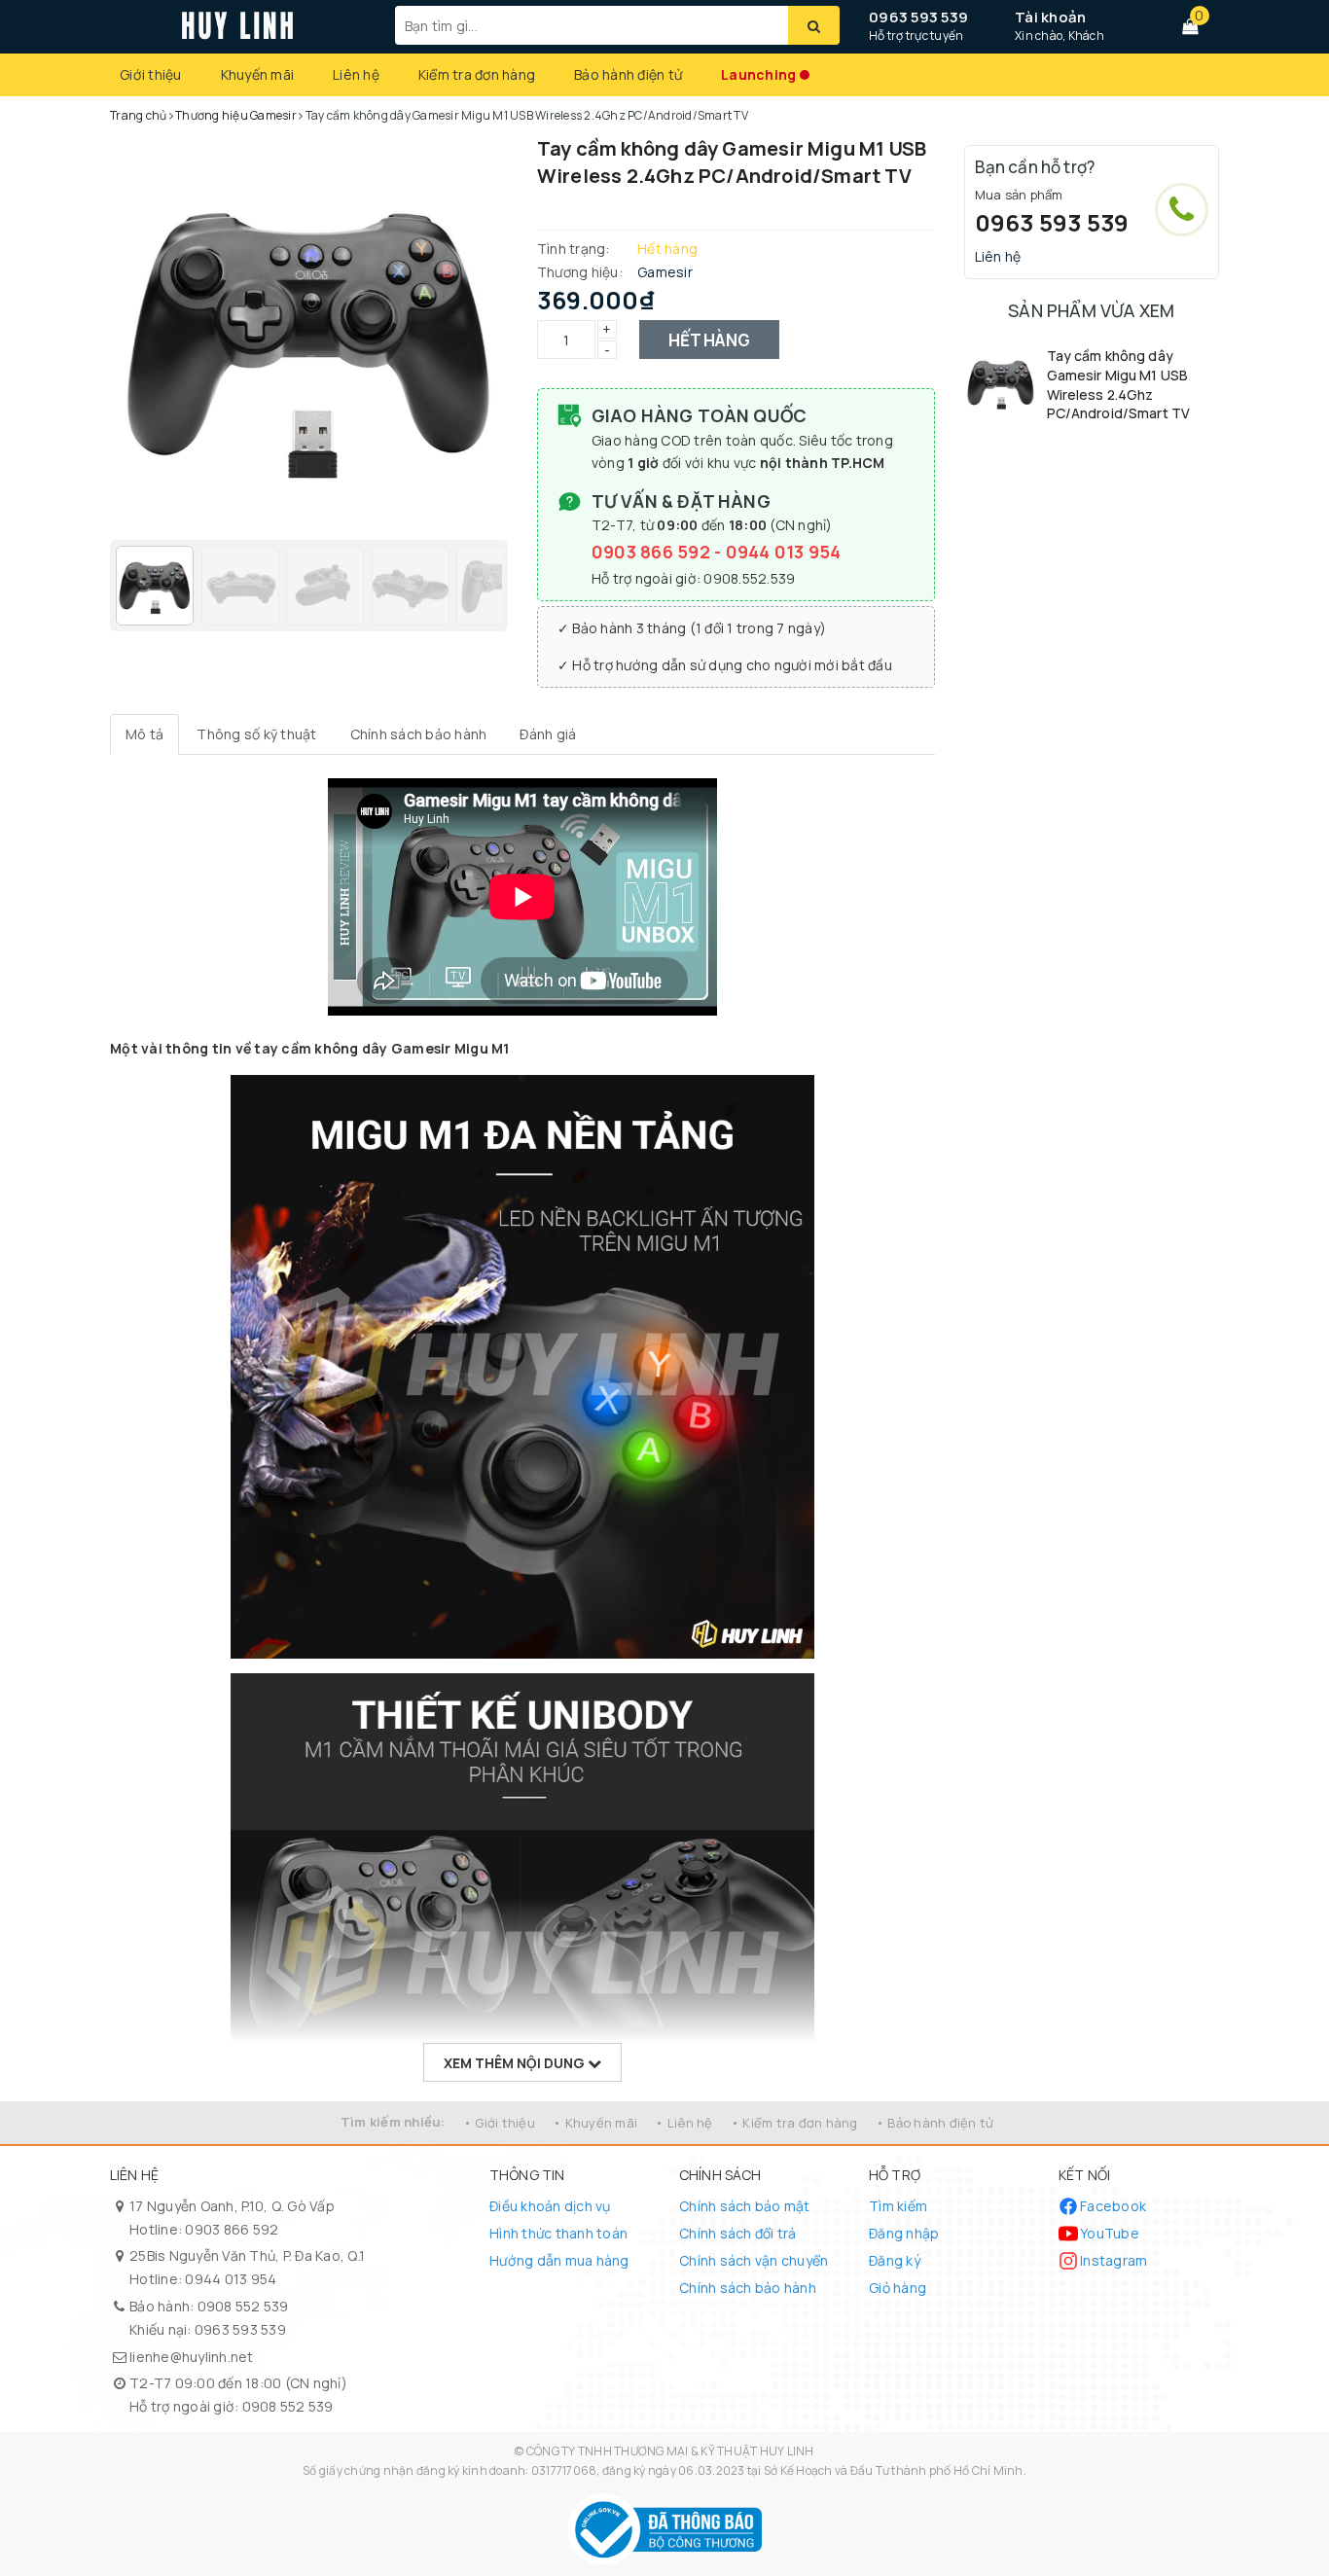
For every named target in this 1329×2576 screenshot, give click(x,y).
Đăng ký (895, 2260)
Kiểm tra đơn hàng (477, 74)
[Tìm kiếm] (814, 25)
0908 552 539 (243, 2306)
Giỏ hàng (898, 2288)
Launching (758, 74)
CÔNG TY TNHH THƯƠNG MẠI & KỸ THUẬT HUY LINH (670, 2451)
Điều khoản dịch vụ (550, 2206)
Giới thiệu (151, 74)
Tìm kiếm (898, 2206)
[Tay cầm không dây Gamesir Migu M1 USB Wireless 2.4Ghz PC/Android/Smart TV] (1001, 383)
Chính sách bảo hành (748, 2288)
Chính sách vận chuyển (754, 2260)
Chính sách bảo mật (745, 2206)
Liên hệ (356, 74)
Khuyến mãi (258, 74)
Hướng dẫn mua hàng (559, 2260)
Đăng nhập (904, 2233)
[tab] (144, 734)
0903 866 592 (653, 552)
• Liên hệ (683, 2123)
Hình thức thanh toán (558, 2233)
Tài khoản (1050, 17)
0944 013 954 (784, 552)
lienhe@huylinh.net (192, 2357)
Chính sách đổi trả (738, 2233)
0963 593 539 (918, 17)
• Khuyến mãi (595, 2123)
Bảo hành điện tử (628, 74)
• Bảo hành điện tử (935, 2123)
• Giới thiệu (499, 2123)
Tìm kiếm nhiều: (393, 2122)
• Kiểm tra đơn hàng (794, 2123)
